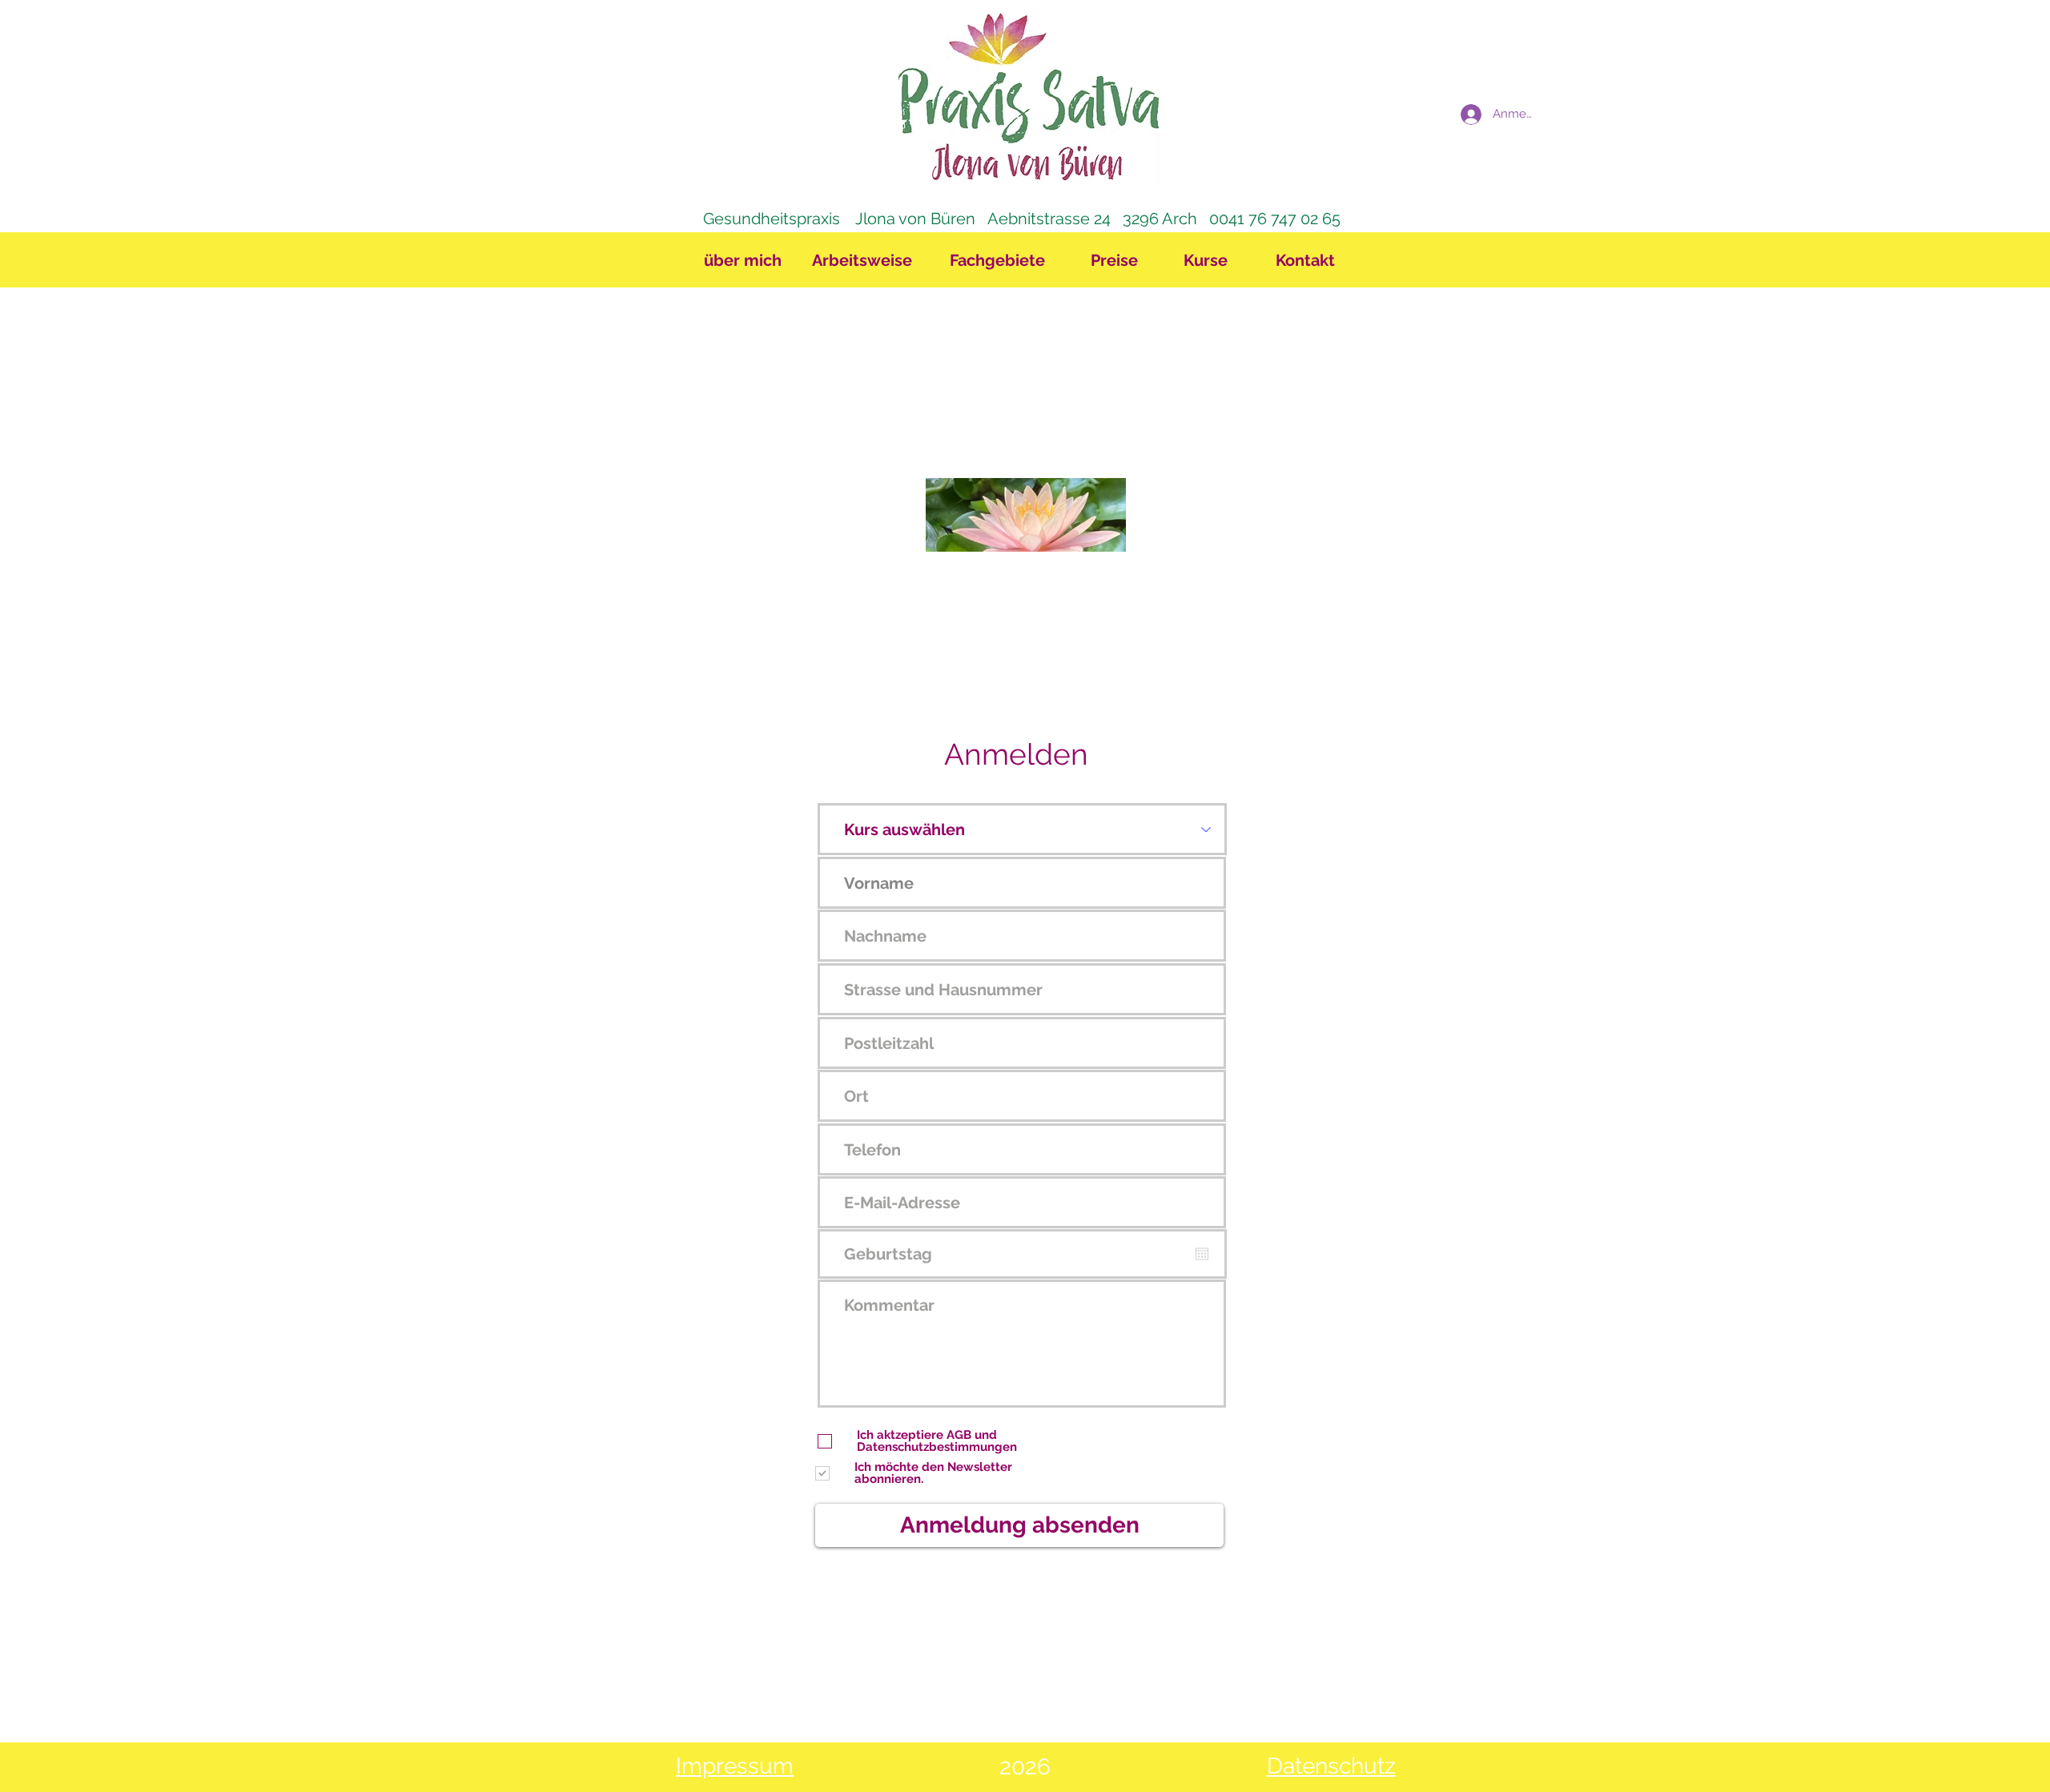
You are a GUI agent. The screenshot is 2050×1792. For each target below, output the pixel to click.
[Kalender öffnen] (1202, 1254)
